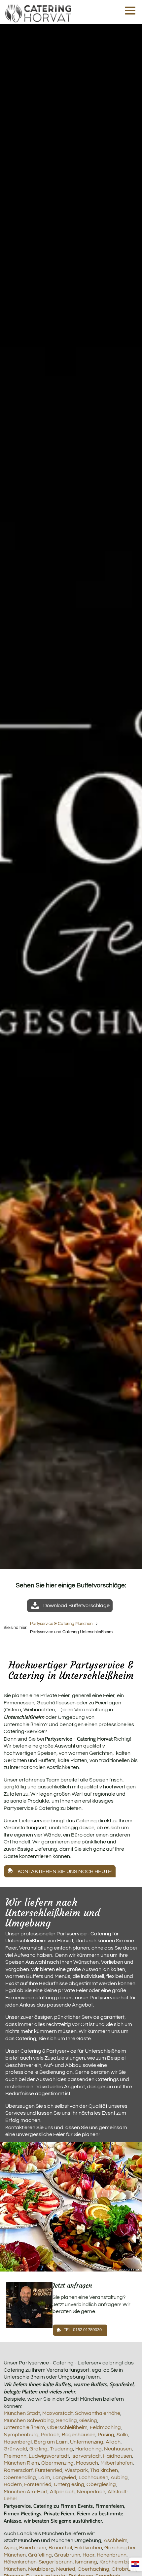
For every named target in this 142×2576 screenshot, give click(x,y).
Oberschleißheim (67, 2427)
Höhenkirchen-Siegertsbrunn (38, 2562)
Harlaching (89, 2449)
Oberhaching (93, 2569)
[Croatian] (135, 2564)
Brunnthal (60, 2548)
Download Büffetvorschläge (76, 1606)
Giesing (88, 2420)
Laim (44, 2477)
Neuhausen (118, 2449)
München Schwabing (29, 2420)
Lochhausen (93, 2477)
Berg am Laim (51, 2442)
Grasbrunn (67, 2555)
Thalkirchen (104, 2470)
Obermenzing (57, 2463)
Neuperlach (91, 2492)
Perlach (50, 2435)
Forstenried (38, 2484)
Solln (122, 2435)
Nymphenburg (21, 2435)
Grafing (38, 2449)
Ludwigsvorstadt (49, 2456)
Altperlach (62, 2492)
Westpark (76, 2470)
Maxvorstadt (57, 2413)
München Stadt (22, 2413)
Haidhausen (118, 2456)
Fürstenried (49, 2470)
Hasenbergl (18, 2442)
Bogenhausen (79, 2435)
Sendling (67, 2420)
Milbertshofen (117, 2463)
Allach (113, 2442)
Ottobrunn (124, 2569)
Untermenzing (87, 2442)
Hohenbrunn (112, 2555)
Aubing (119, 2477)
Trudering (61, 2449)
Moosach (87, 2463)
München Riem (21, 2463)
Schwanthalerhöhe (98, 2413)
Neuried (66, 2569)
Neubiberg (41, 2569)
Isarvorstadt (86, 2456)
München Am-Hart (26, 2492)
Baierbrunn (33, 2548)
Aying (10, 2548)
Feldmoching (105, 2427)
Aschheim (116, 2540)
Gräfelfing (40, 2555)
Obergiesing (101, 2484)
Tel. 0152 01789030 (83, 2330)
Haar (89, 2555)
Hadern (13, 2484)
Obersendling (20, 2477)
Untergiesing (69, 2484)
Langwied (64, 2477)
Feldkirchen (88, 2548)
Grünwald (15, 2449)
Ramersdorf (18, 2470)
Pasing (106, 2435)
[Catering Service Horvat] (38, 12)
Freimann (15, 2456)
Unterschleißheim (24, 2427)
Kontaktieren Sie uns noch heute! (65, 1871)
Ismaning (86, 2562)
